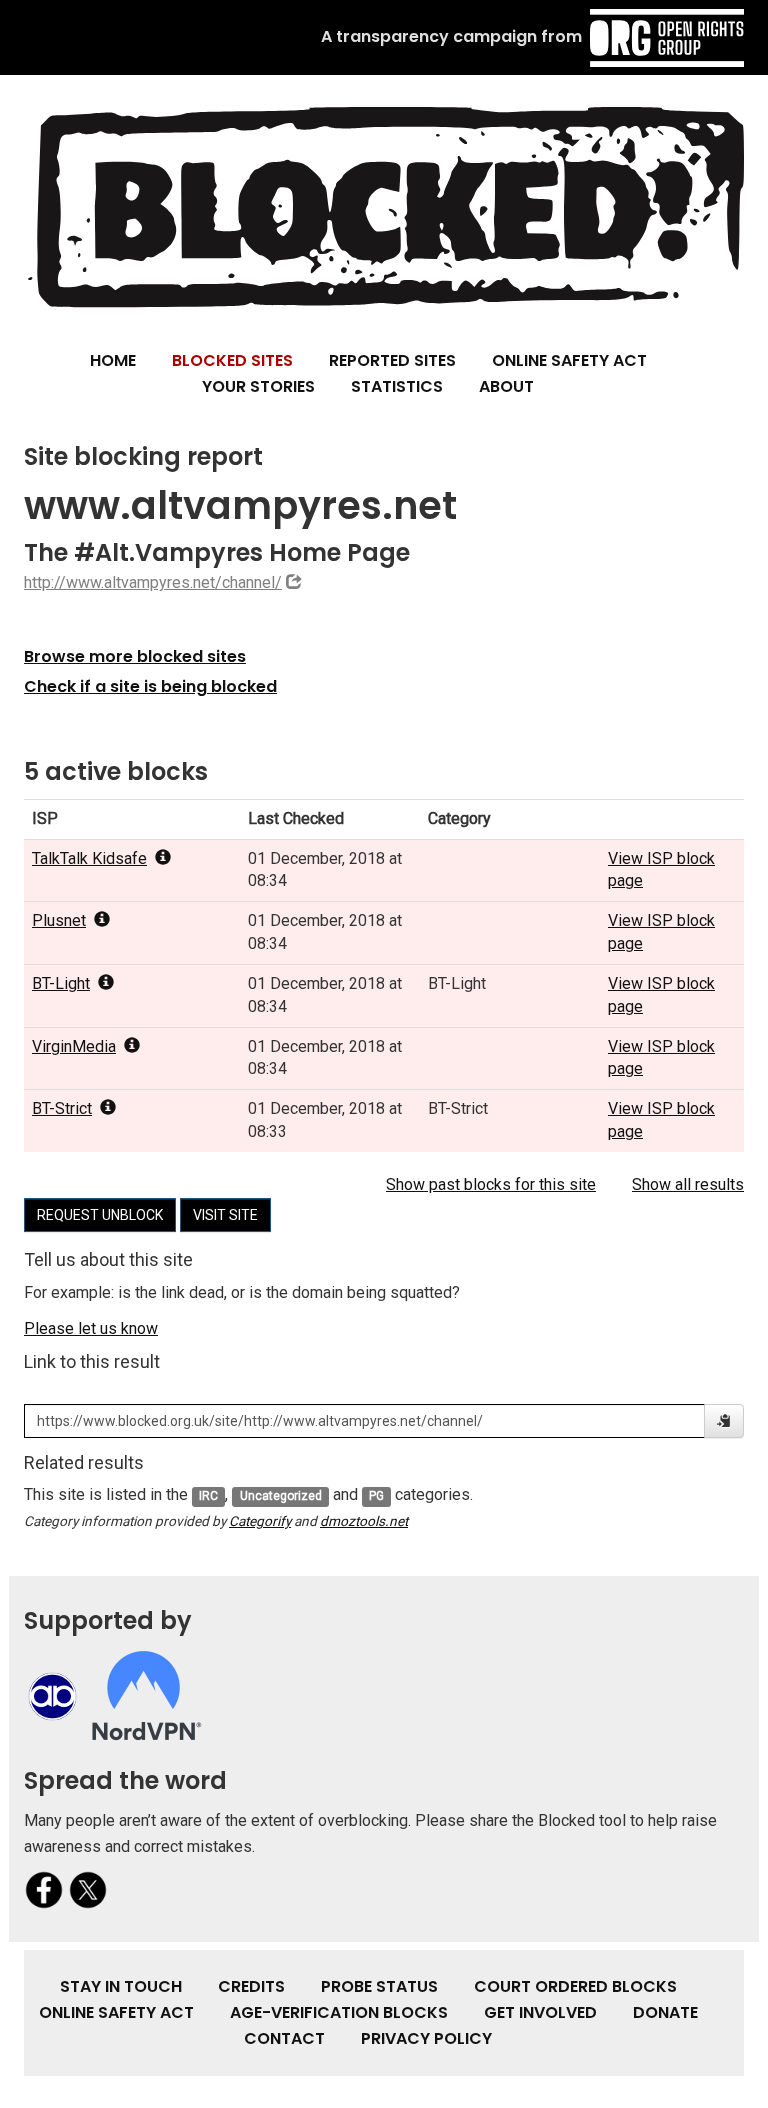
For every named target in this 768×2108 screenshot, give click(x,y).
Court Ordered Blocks (575, 1986)
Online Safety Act (569, 360)
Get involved (540, 2012)
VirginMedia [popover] (74, 1046)
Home (113, 360)
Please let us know (91, 1328)
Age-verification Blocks (339, 2012)
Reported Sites (392, 360)
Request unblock (100, 1215)
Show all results (688, 1184)
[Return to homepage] (384, 206)
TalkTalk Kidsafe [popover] (89, 858)
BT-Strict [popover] (62, 1108)
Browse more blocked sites (135, 656)
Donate (665, 2012)
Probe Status (379, 1986)
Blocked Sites (232, 360)
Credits (251, 1986)
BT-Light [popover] (61, 983)
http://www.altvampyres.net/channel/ (153, 582)
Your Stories (258, 386)
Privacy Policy (426, 2038)
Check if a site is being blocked (150, 686)
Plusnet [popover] (59, 920)
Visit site (225, 1215)
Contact (284, 2038)
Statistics (397, 386)
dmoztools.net (364, 1521)
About (506, 386)
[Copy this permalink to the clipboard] (724, 1421)
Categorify (260, 1521)
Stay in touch (121, 1986)
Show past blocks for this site (491, 1184)
